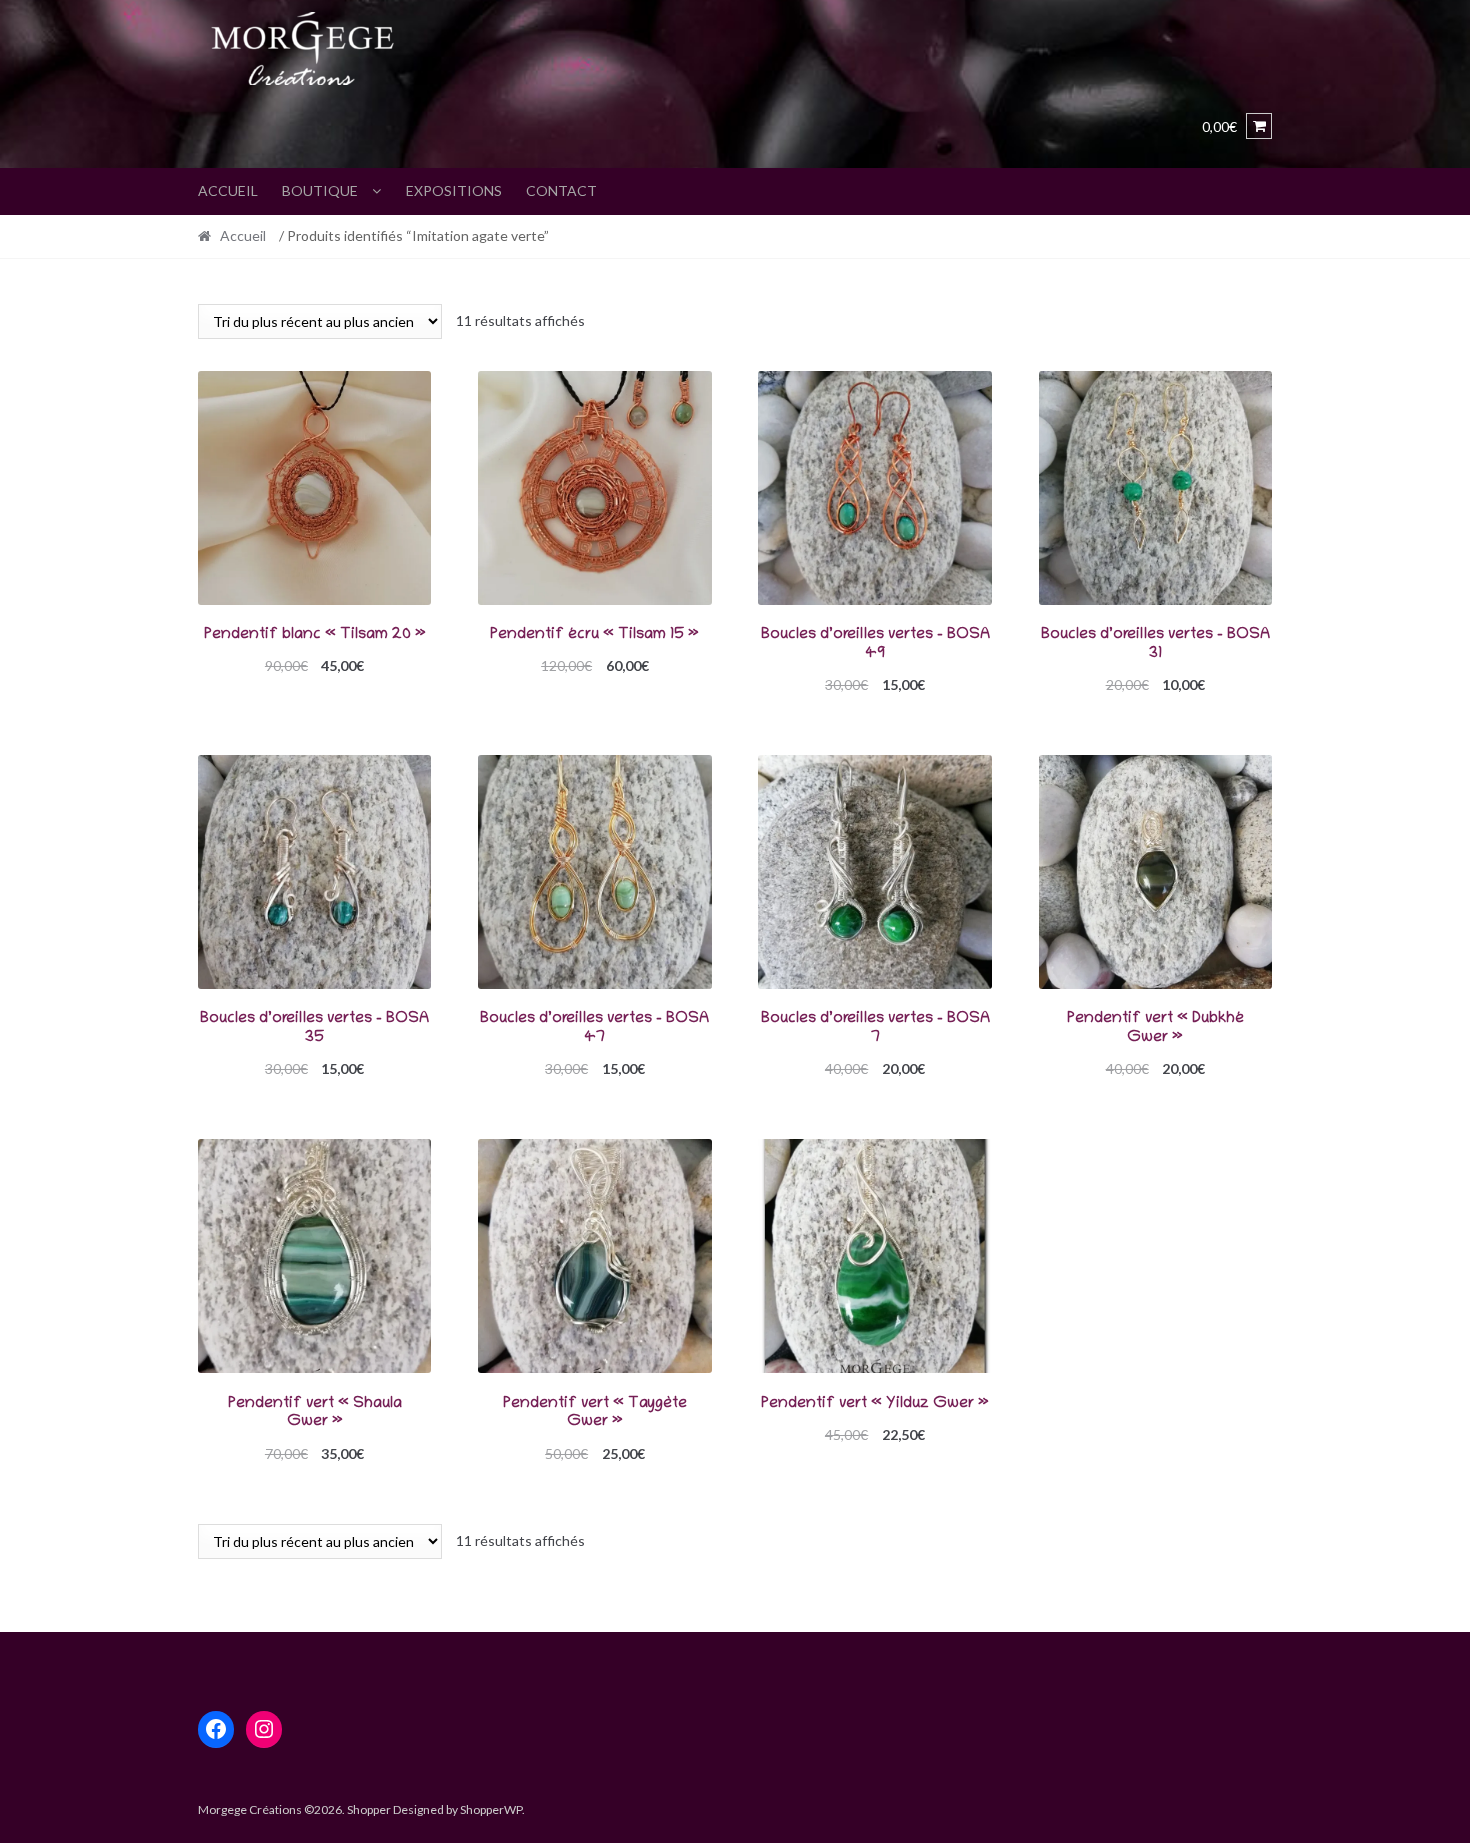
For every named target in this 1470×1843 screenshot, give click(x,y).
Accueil (228, 190)
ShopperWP (491, 1809)
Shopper (369, 1809)
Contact (561, 190)
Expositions (454, 190)
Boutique (320, 190)
